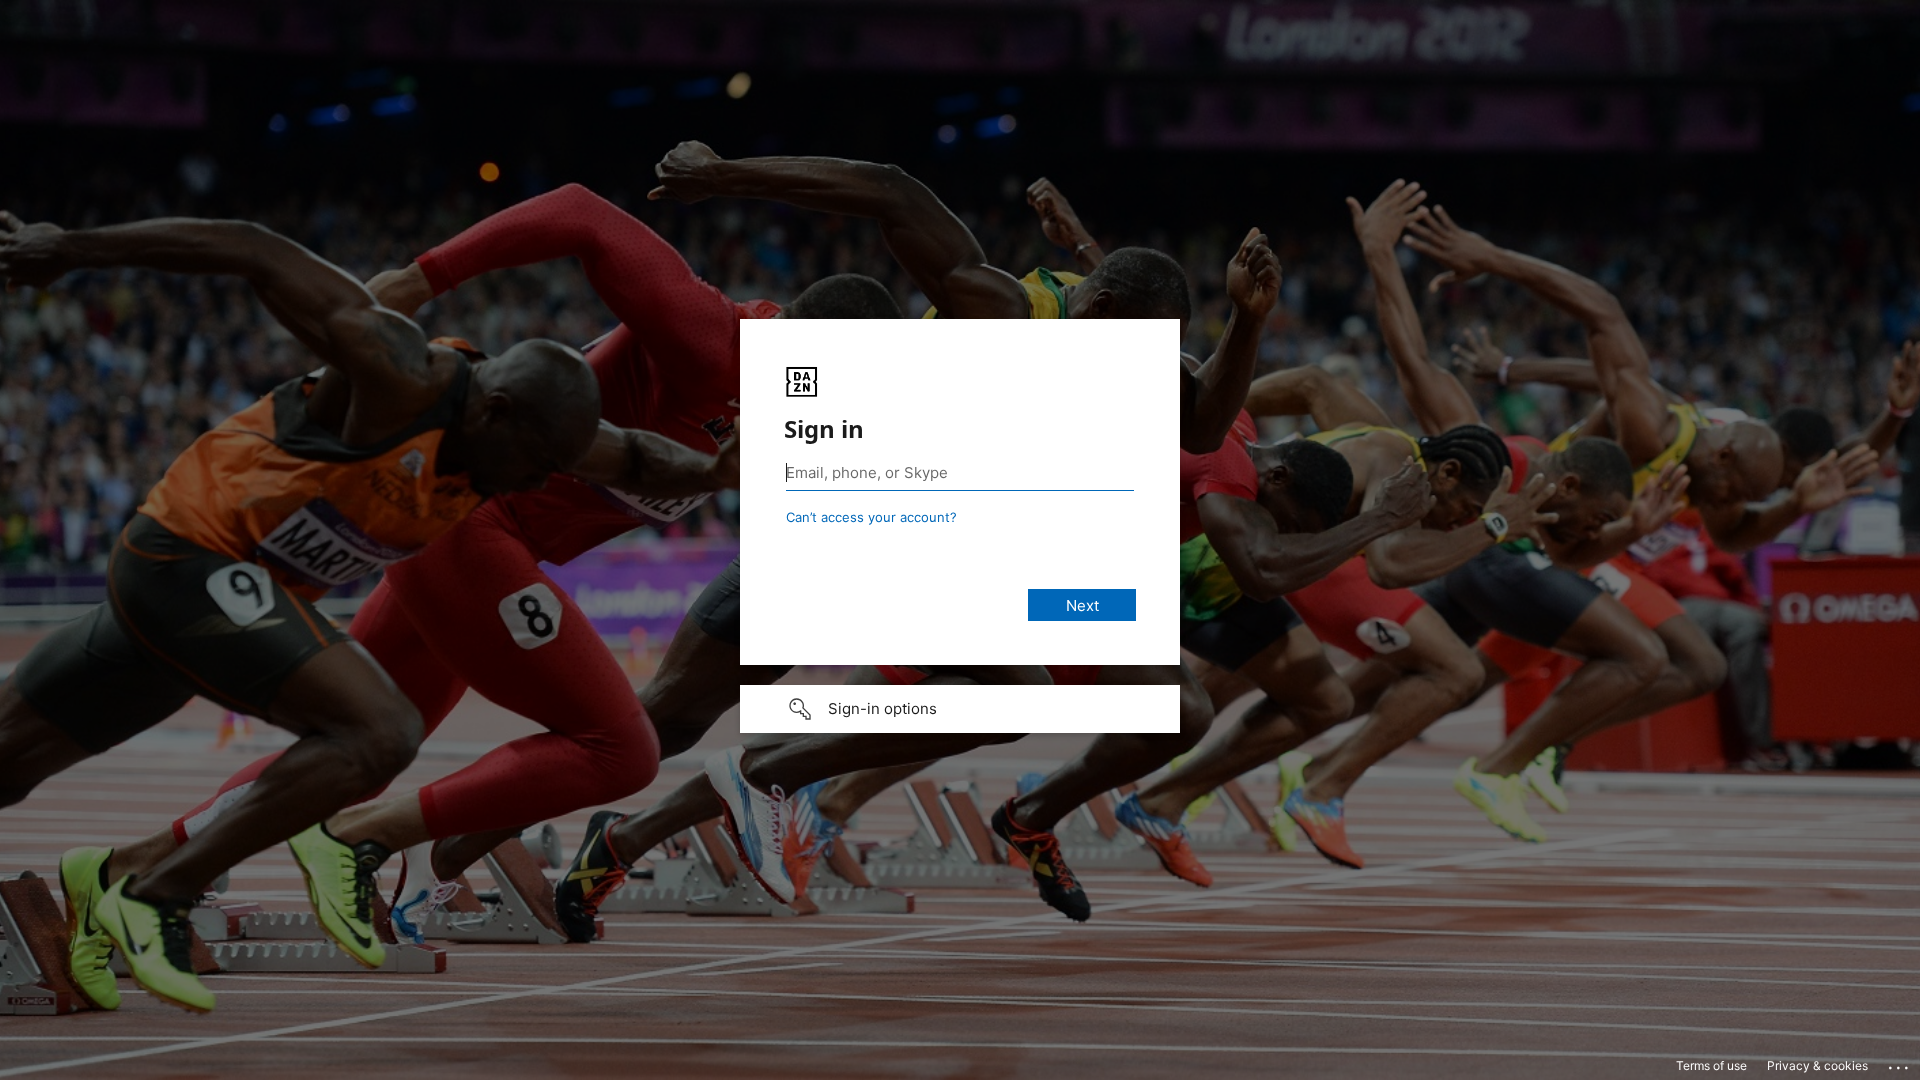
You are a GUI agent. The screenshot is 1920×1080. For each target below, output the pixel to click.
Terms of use (1711, 1065)
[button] (960, 709)
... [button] (1900, 1063)
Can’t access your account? (871, 517)
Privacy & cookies (1817, 1065)
